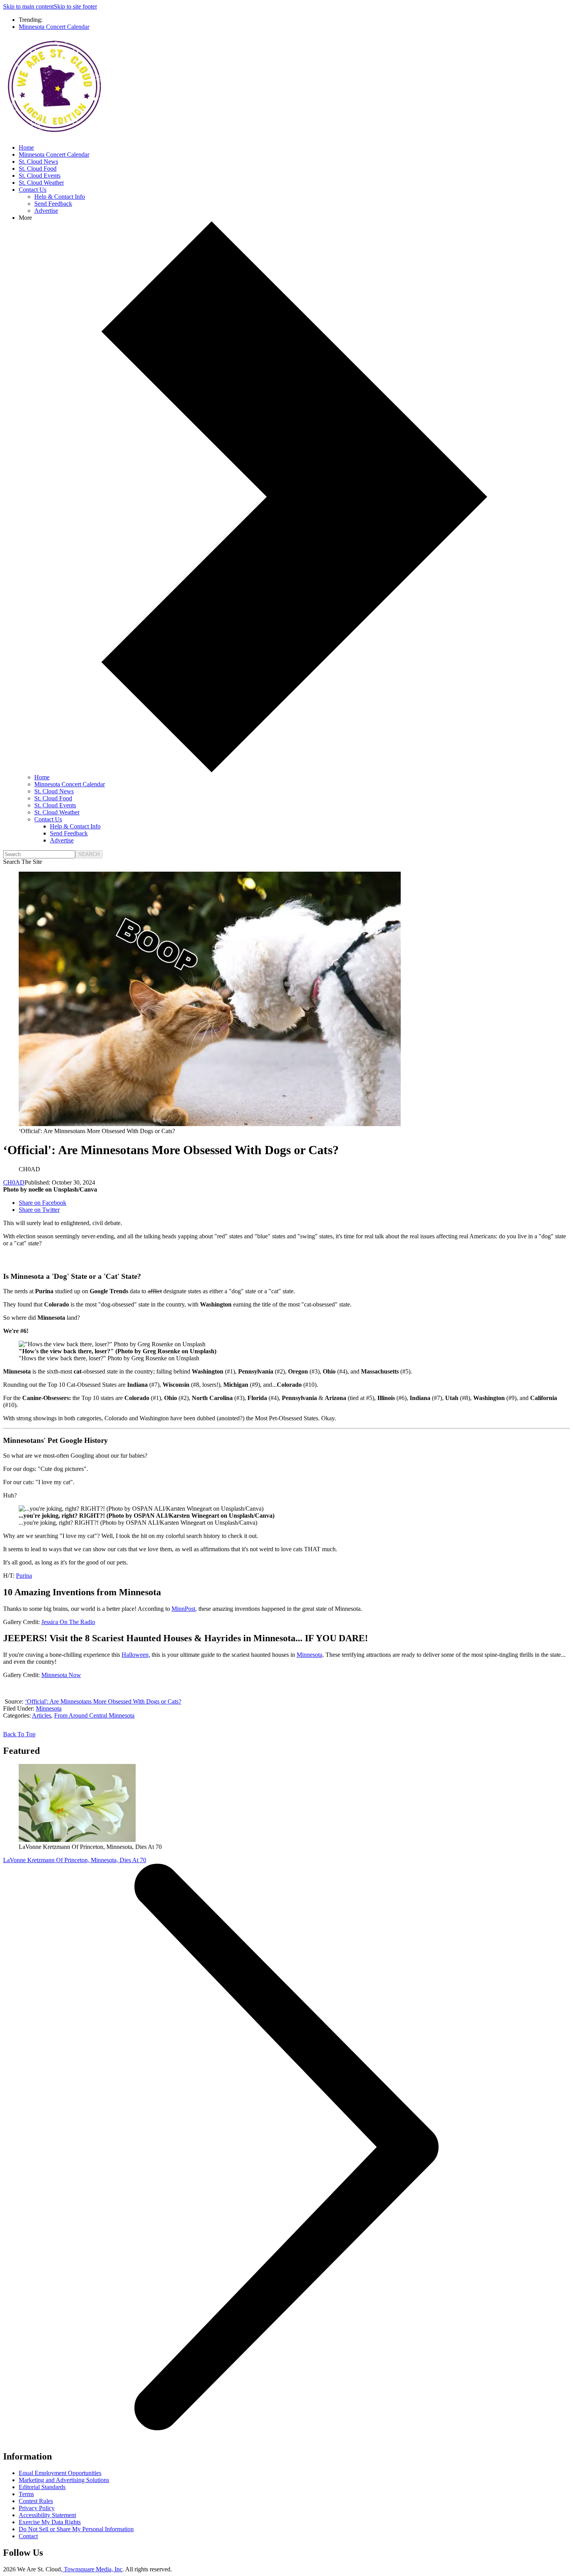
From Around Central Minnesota (94, 1715)
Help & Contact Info (60, 197)
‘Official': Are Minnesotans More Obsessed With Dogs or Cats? (103, 1701)
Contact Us (33, 190)
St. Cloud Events (40, 176)
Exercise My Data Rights (50, 2522)
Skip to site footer (75, 6)
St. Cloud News (38, 162)
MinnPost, (184, 1609)
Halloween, (136, 1655)
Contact (28, 2536)
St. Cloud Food (38, 169)
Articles (42, 1715)
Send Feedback (53, 204)
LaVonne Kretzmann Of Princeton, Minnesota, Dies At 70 (75, 1860)
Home (26, 147)
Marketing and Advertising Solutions (64, 2480)
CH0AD (14, 1182)
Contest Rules (36, 2501)
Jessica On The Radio (68, 1622)
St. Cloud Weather (41, 183)
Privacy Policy (37, 2508)
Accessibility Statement (47, 2515)
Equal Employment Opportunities (60, 2473)
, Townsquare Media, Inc (92, 2569)
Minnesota (309, 1655)
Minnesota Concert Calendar (54, 27)
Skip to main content (28, 6)
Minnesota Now (61, 1675)
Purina (24, 1576)
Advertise (46, 211)
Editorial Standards (42, 2487)
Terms (26, 2494)
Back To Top (19, 1734)
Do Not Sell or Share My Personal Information (76, 2529)
